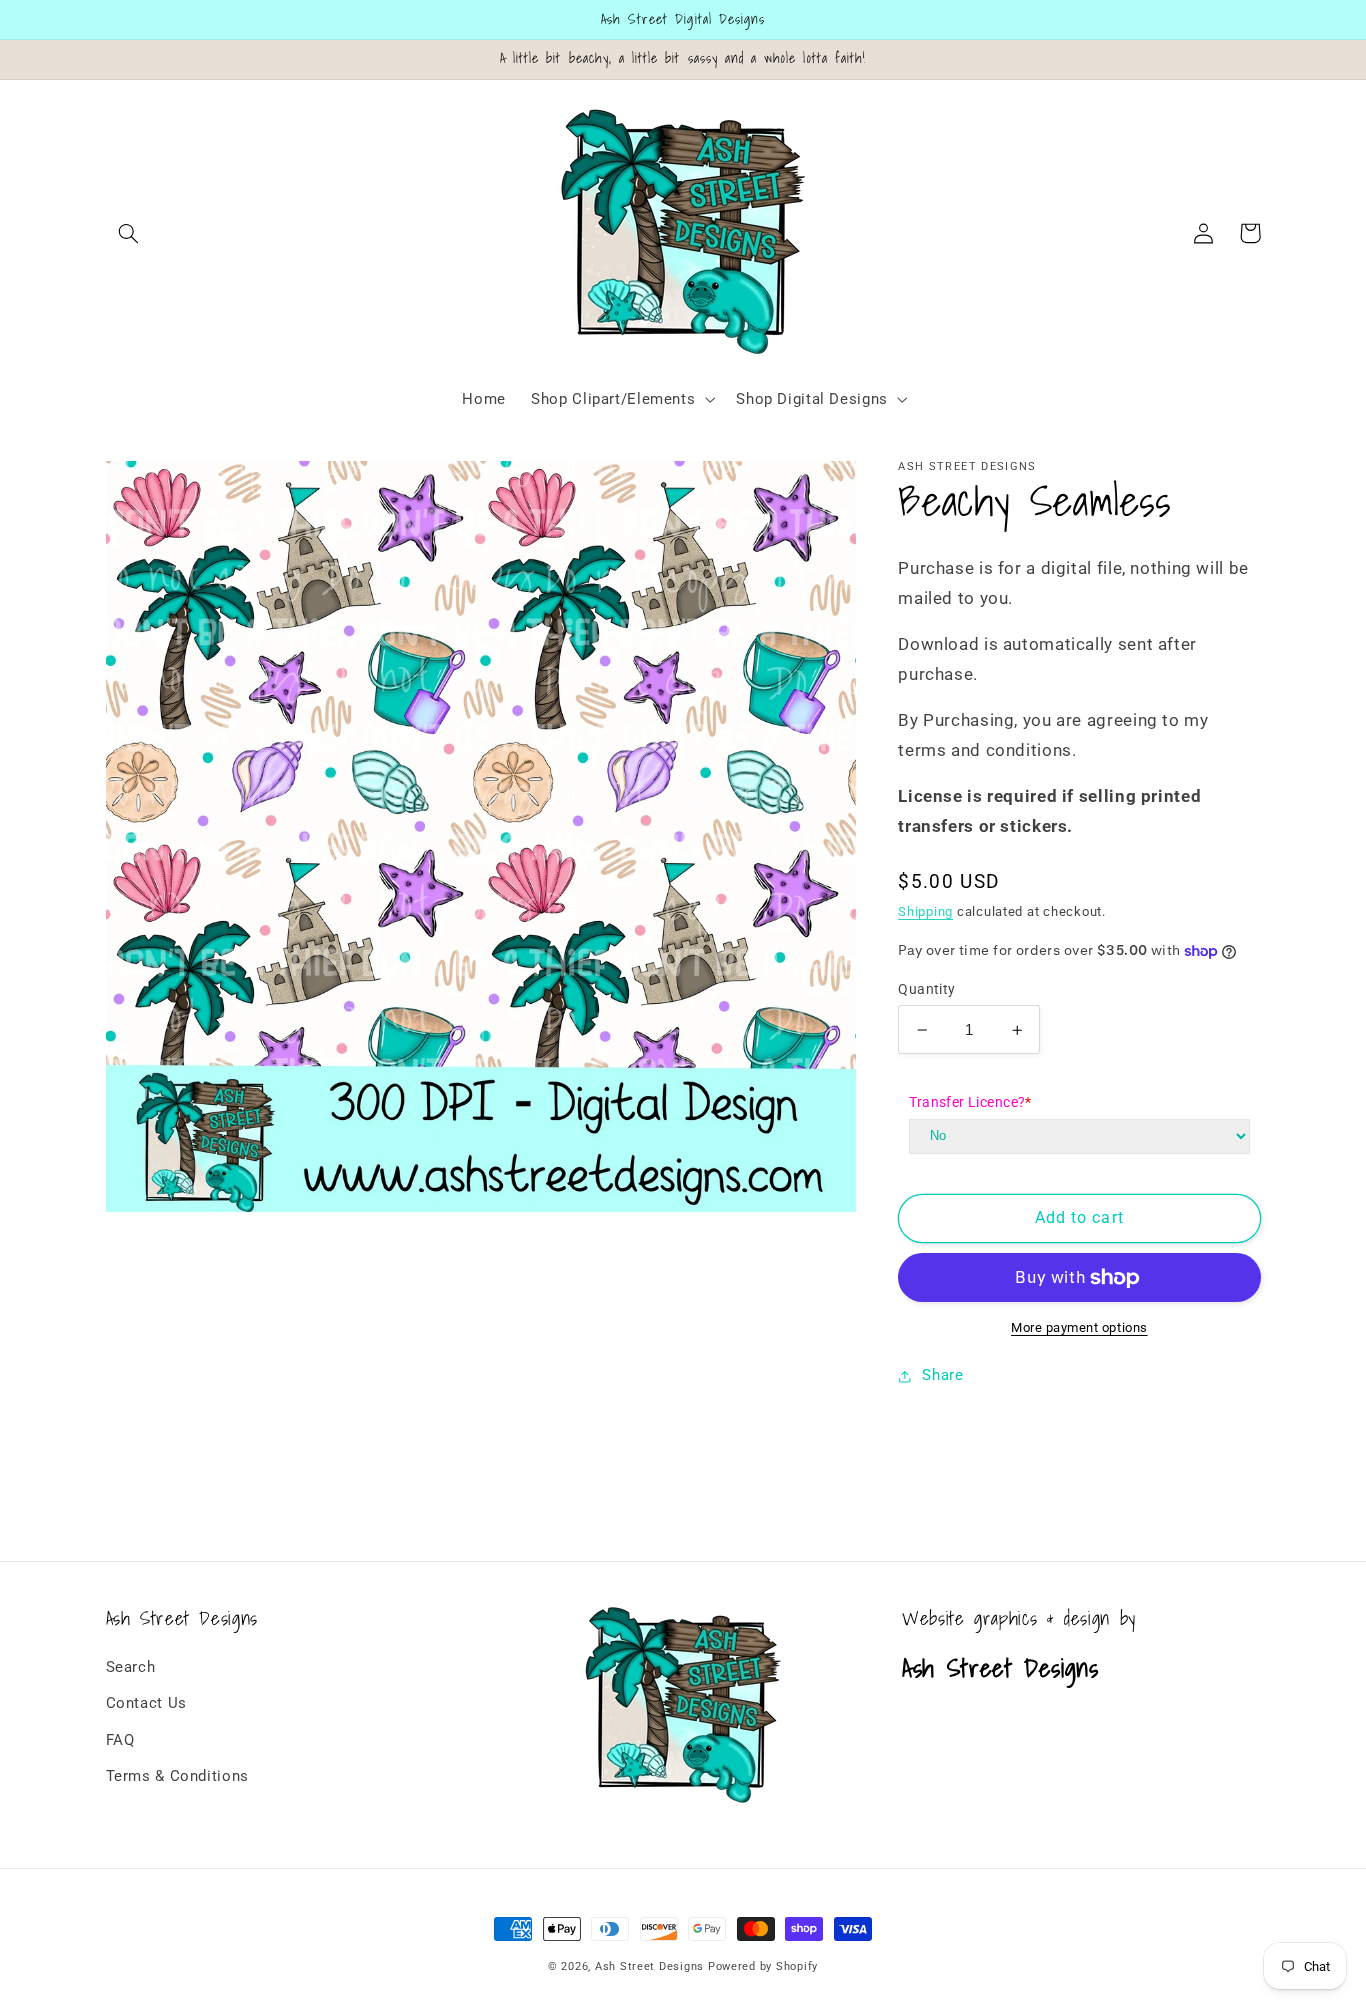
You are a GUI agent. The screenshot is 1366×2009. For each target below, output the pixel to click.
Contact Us (146, 1703)
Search (131, 1667)
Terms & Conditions (177, 1776)
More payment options (1079, 1327)
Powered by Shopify (763, 1966)
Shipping (925, 911)
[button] (129, 233)
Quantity (926, 989)
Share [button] (942, 1376)
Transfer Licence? (970, 1102)
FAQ (120, 1740)
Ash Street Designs (649, 1966)
